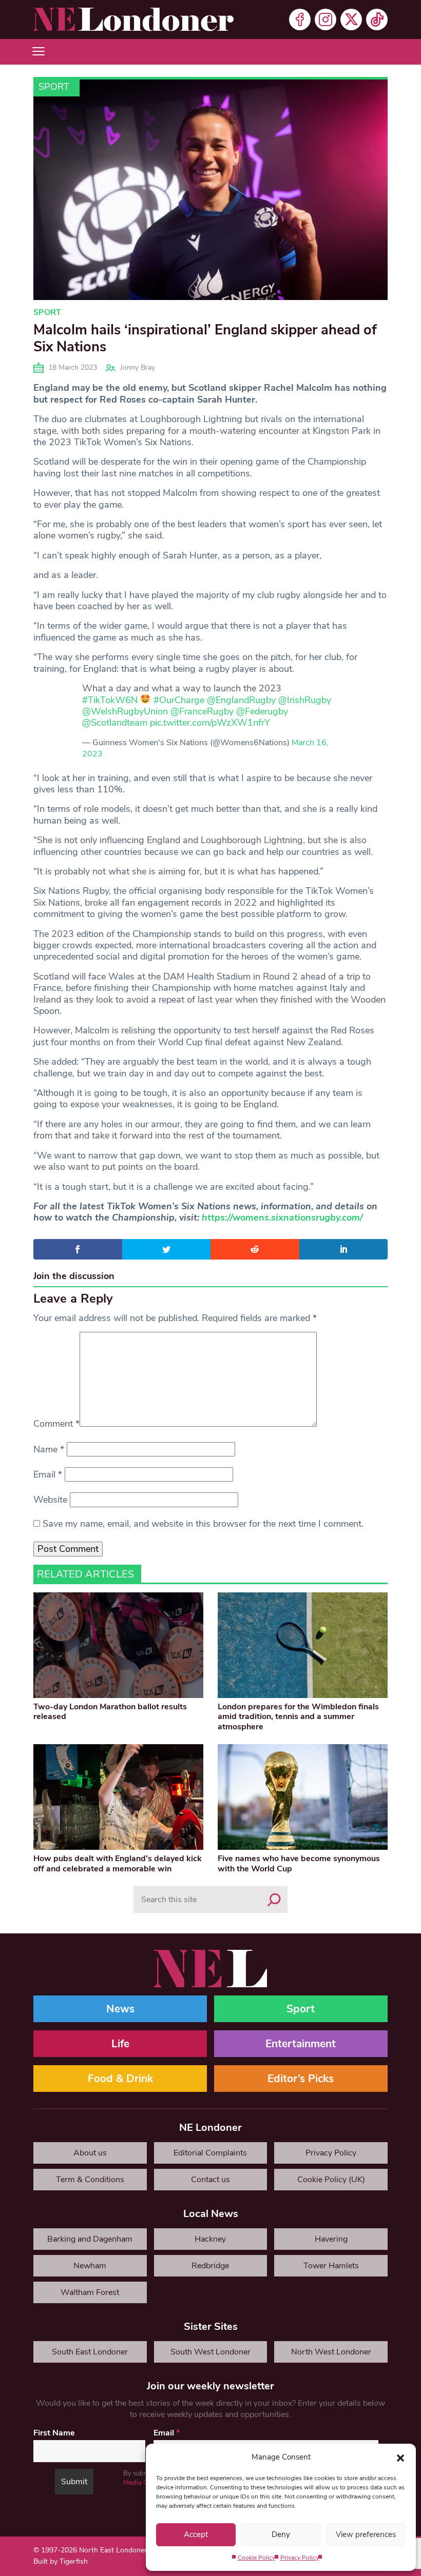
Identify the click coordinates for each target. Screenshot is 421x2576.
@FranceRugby (202, 711)
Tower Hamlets (331, 2266)
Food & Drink (120, 2079)
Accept (196, 2534)
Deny (281, 2534)
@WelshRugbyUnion (125, 711)
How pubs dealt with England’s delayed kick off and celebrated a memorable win (118, 1863)
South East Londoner (90, 2352)
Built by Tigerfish (61, 2561)
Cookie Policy (256, 2558)
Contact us (210, 2180)
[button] (400, 2457)
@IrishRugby (305, 700)
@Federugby (262, 711)
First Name (54, 2433)
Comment (56, 1424)
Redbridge (210, 2266)
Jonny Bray (138, 367)
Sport (54, 87)
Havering (331, 2239)
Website (50, 1500)
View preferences (366, 2534)
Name (49, 1449)
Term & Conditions (90, 2180)
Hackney (210, 2239)
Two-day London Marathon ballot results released (110, 1712)
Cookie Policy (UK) (331, 2180)
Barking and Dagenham (90, 2239)
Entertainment (301, 2044)
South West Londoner (210, 2352)
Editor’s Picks (301, 2079)
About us (90, 2153)
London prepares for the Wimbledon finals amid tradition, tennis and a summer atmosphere (298, 1716)
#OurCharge (179, 700)
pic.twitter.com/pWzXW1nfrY (210, 723)
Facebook (300, 19)
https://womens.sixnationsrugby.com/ (282, 1217)
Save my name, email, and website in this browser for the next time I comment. (203, 1524)
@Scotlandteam (115, 723)
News (120, 2009)
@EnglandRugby (241, 700)
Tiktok (377, 19)
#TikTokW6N (110, 700)
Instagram (326, 19)
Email (48, 1474)
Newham (90, 2266)
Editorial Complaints (210, 2153)
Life (120, 2044)
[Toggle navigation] (39, 52)
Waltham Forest (90, 2292)
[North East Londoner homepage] (133, 19)
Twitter (351, 19)
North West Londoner (331, 2352)
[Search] (274, 1900)
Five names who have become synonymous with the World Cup (299, 1863)
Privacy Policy (300, 2558)
